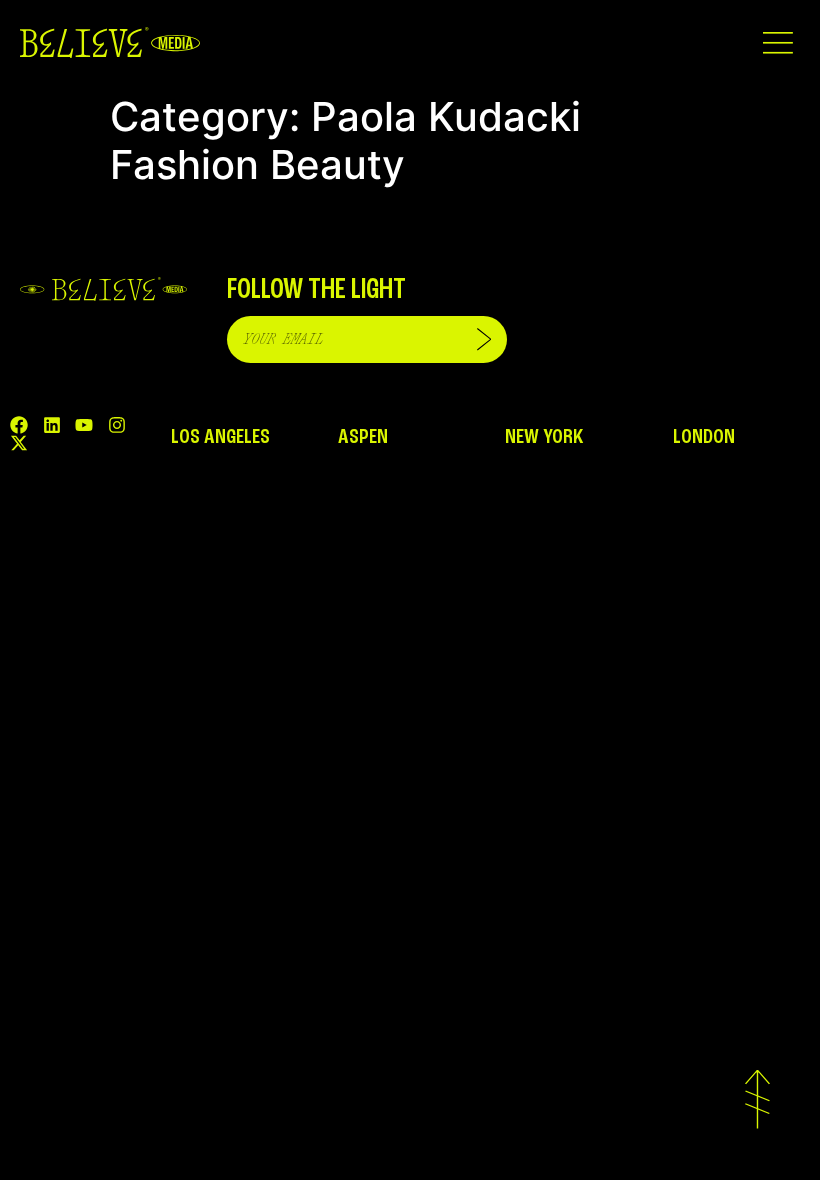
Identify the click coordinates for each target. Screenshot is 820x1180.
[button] (777, 42)
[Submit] (484, 339)
